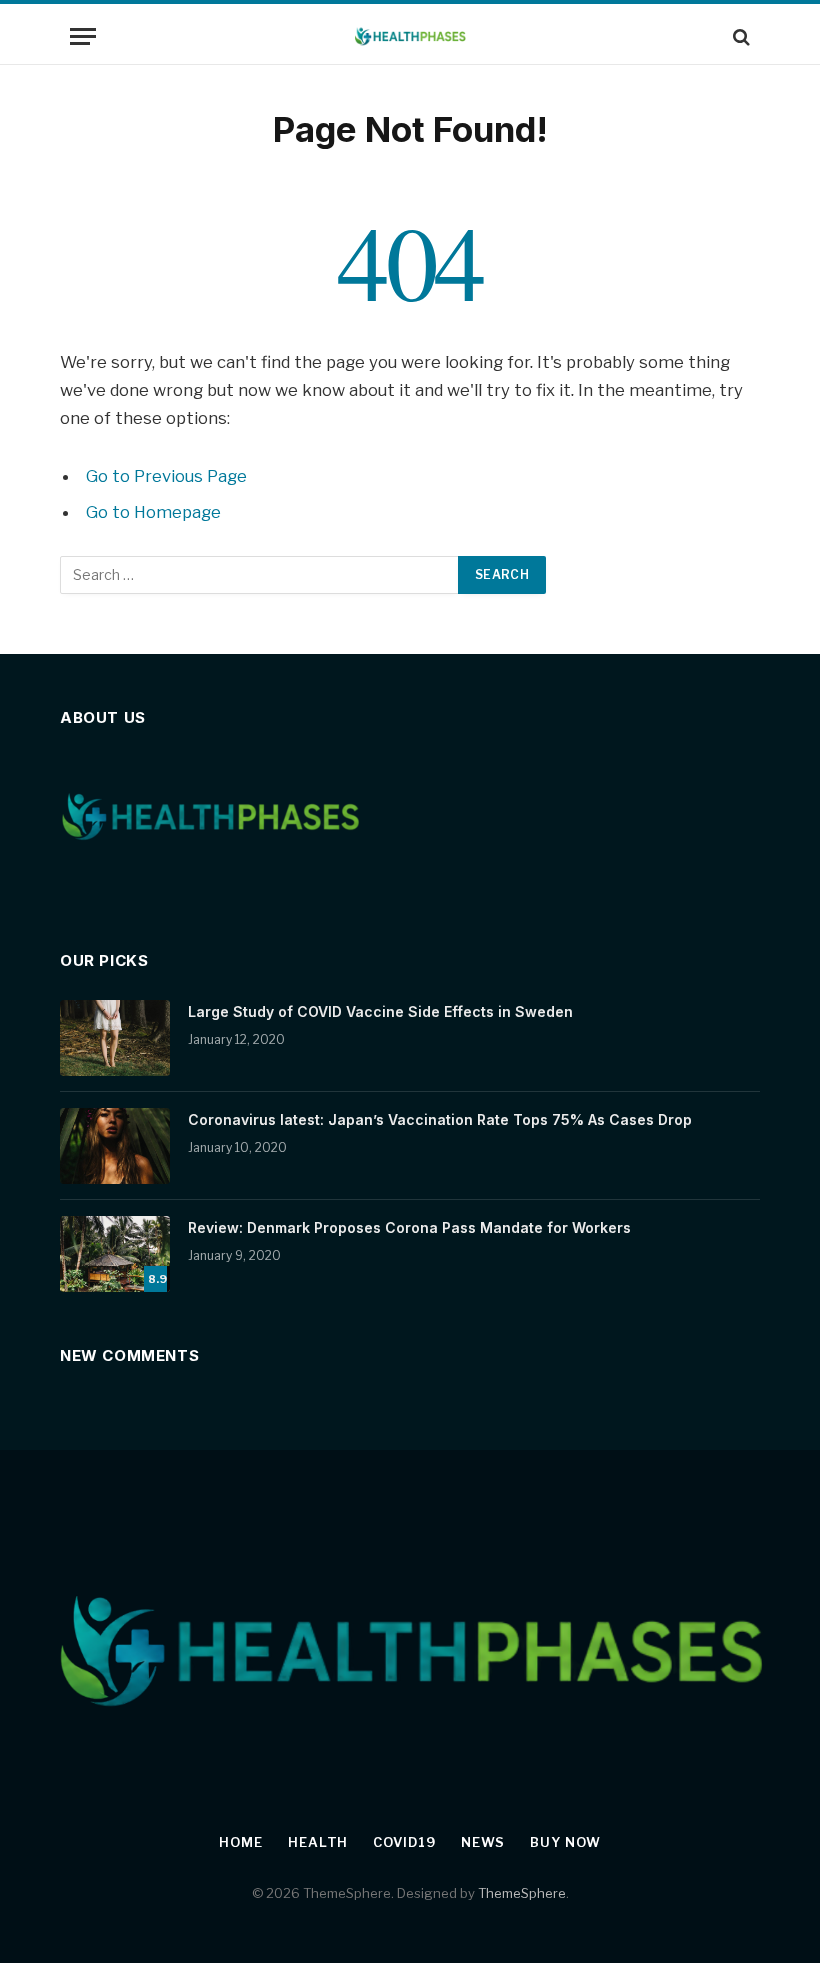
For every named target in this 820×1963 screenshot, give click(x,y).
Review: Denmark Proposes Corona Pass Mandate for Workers (409, 1227)
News (483, 1842)
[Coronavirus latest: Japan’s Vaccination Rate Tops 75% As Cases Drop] (115, 1146)
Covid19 (404, 1842)
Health (318, 1842)
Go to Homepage (153, 512)
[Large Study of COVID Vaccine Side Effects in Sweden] (115, 1038)
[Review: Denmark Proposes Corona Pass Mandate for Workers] (115, 1254)
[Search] (739, 36)
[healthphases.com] (410, 36)
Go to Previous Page (166, 476)
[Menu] (83, 36)
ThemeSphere (522, 1893)
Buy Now (565, 1842)
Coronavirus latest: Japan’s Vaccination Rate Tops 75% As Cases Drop (440, 1119)
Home (241, 1842)
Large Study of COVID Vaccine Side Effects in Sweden (380, 1011)
